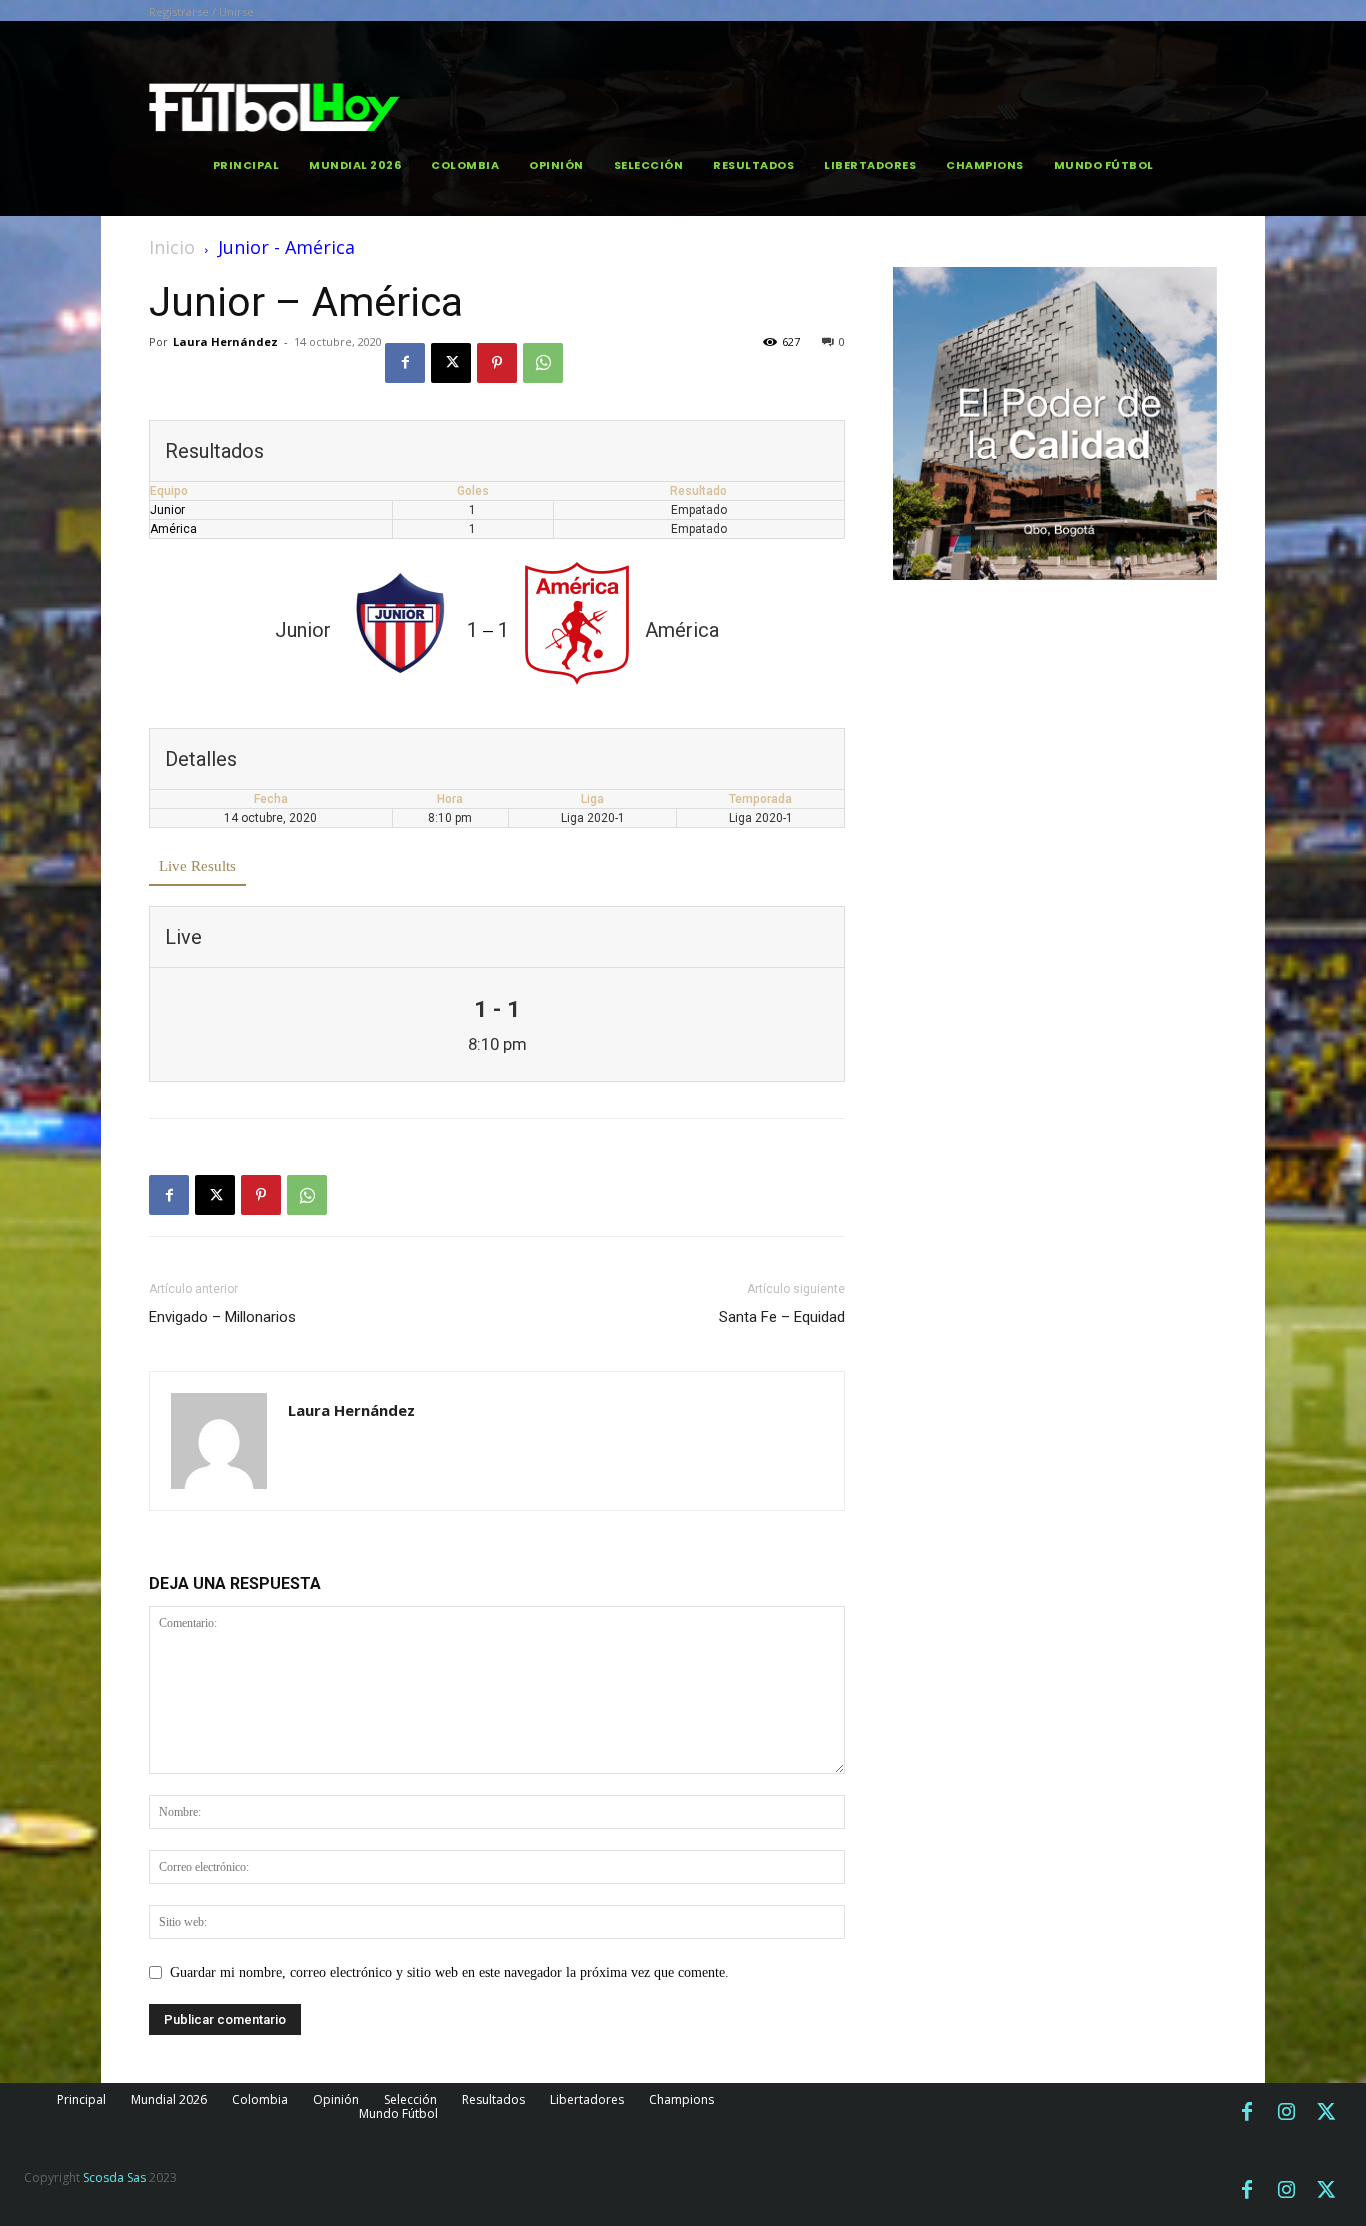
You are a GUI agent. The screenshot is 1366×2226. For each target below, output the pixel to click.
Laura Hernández (225, 341)
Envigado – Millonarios (222, 1317)
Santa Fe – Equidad (782, 1317)
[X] (451, 363)
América (173, 529)
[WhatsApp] (543, 363)
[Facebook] (405, 363)
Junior (167, 510)
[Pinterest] (497, 363)
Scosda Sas (114, 2177)
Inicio (172, 247)
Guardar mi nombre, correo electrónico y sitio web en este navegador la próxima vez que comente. (449, 1972)
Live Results (197, 866)
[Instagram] (1287, 2113)
